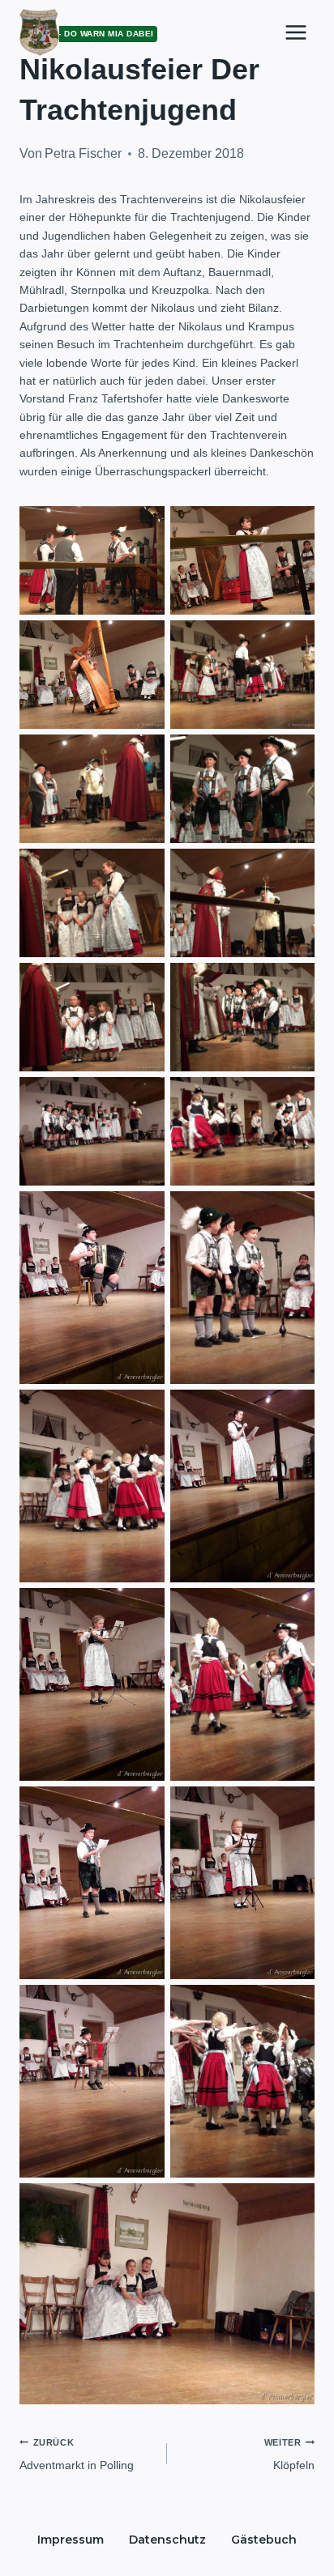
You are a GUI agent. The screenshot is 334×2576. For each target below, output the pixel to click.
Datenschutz (167, 2540)
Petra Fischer (83, 153)
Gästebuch (264, 2540)
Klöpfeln (289, 2455)
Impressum (71, 2540)
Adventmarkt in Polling (77, 2455)
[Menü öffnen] (295, 32)
